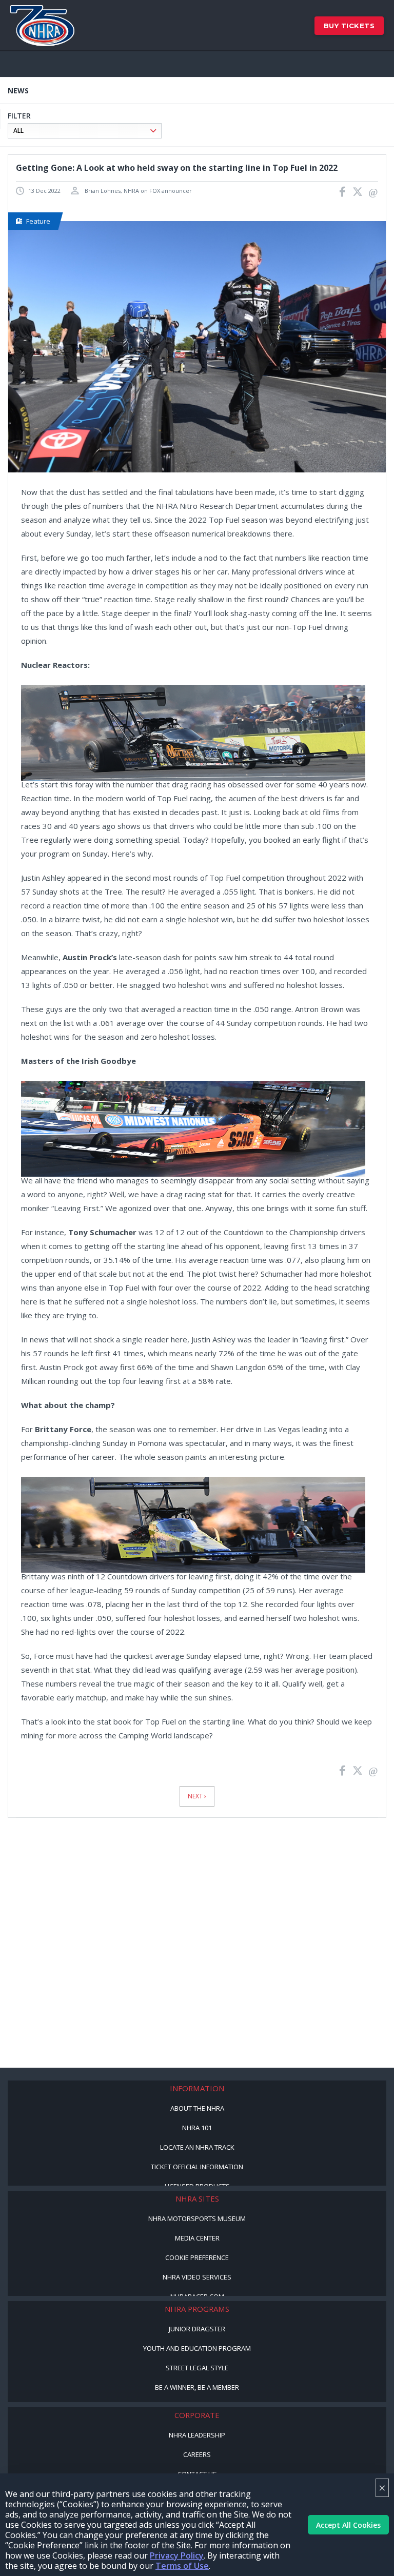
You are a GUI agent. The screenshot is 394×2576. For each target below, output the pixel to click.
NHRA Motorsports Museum (197, 2218)
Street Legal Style (197, 2368)
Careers (197, 2454)
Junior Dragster (197, 2329)
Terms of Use (182, 2566)
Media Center (197, 2238)
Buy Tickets (349, 26)
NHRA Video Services (197, 2277)
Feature (38, 221)
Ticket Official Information (197, 2167)
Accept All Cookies (348, 2525)
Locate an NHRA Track (197, 2147)
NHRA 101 (197, 2128)
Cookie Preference (197, 2257)
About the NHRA (197, 2108)
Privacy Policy (177, 2555)
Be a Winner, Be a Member (197, 2387)
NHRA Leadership (197, 2435)
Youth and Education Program (197, 2348)
